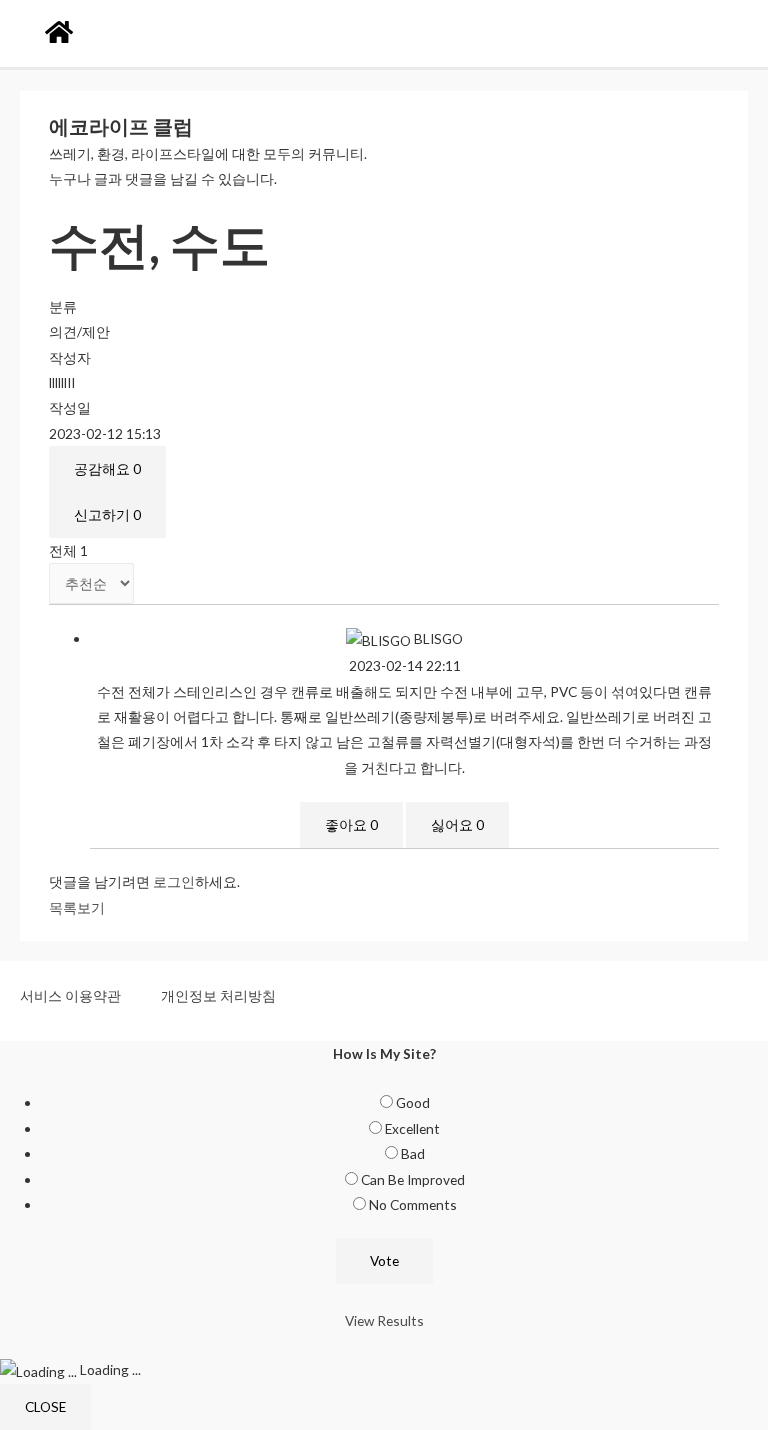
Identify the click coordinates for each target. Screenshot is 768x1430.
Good (413, 1102)
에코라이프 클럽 (121, 126)
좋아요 (351, 824)
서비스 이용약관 (70, 995)
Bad (413, 1153)
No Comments (413, 1204)
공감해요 (107, 468)
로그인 (174, 881)
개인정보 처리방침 (218, 995)
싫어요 (457, 824)
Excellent (412, 1128)
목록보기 (77, 907)
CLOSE (45, 1406)
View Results (384, 1320)
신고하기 (107, 514)
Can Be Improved (413, 1179)
